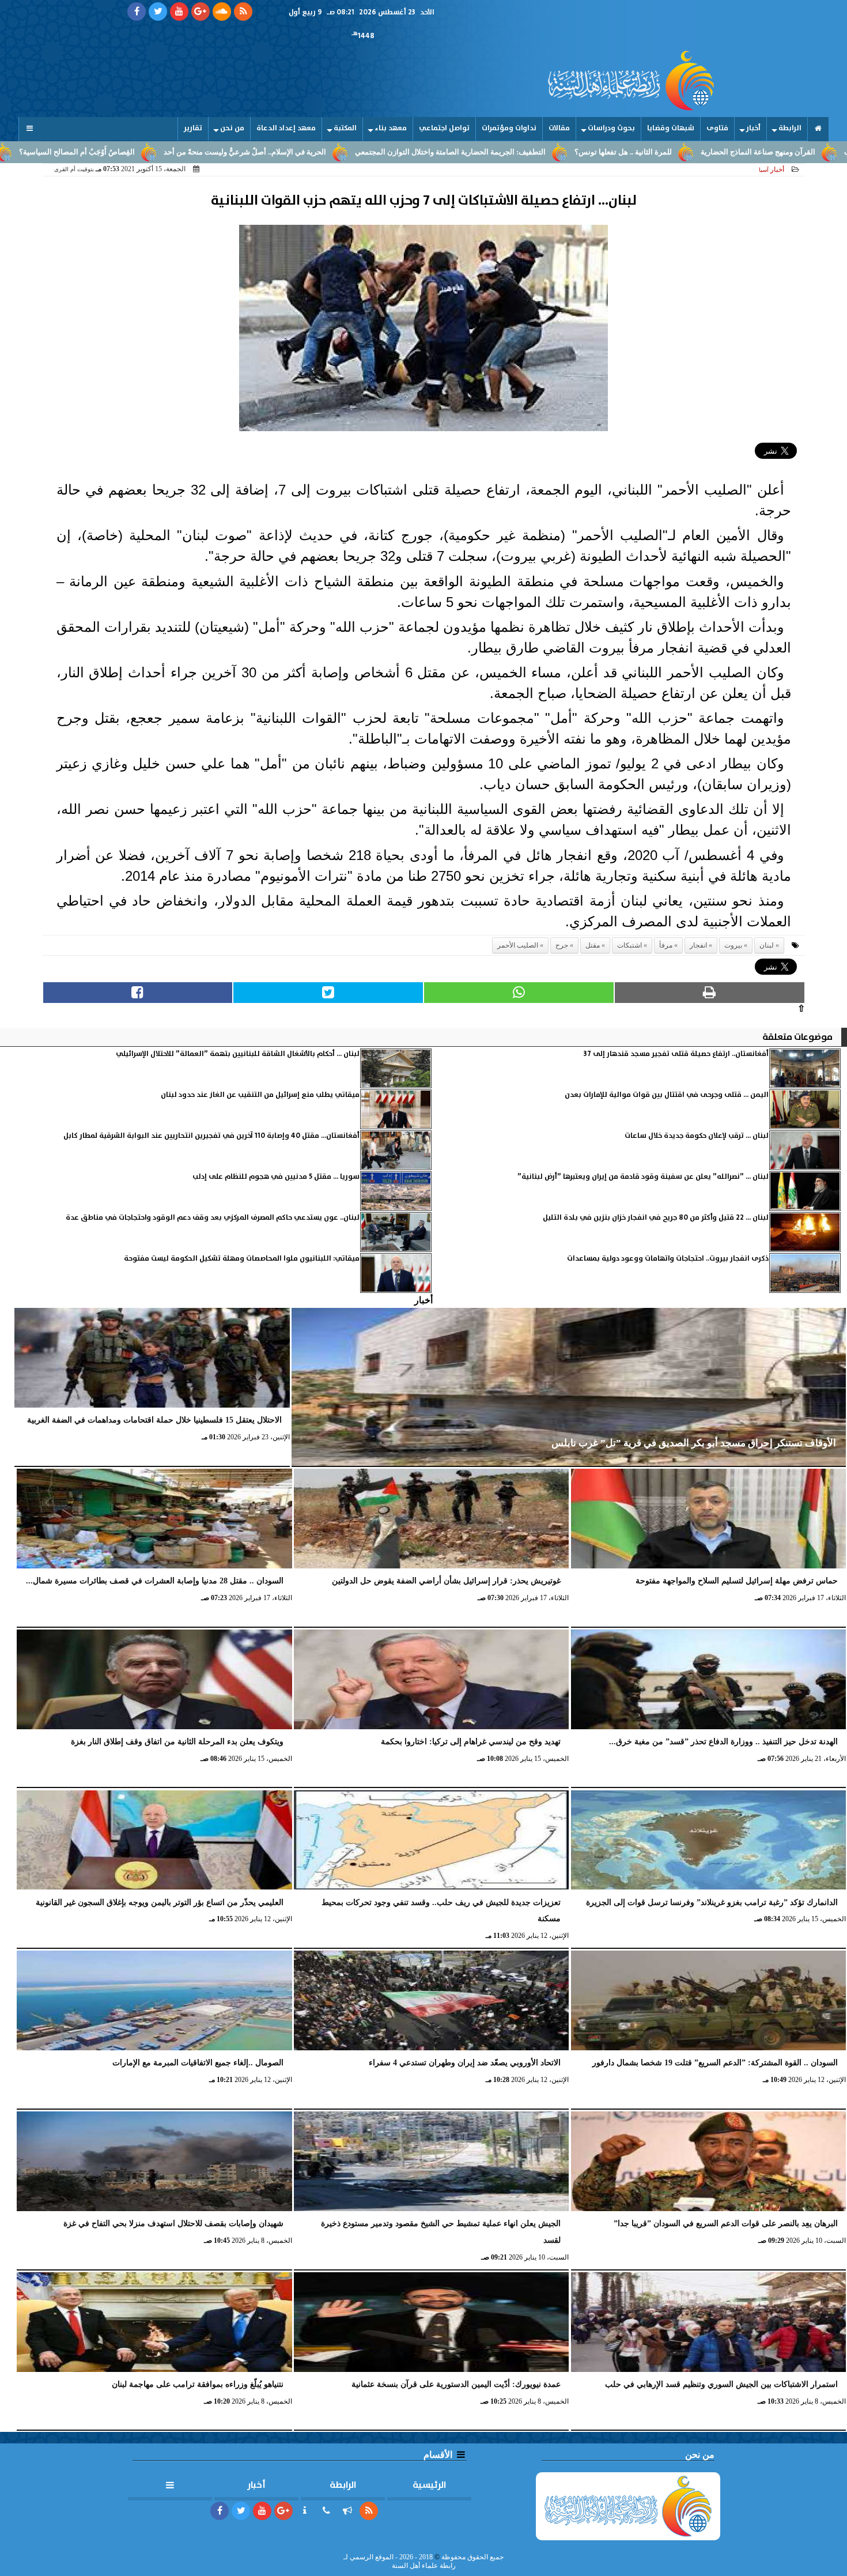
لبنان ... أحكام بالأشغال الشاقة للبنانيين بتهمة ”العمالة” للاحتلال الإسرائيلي (238, 1054)
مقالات (559, 128)
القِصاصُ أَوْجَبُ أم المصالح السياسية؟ (193, 152)
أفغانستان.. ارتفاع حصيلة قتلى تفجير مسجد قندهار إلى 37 (676, 1054)
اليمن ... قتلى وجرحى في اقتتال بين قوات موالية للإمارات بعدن (667, 1095)
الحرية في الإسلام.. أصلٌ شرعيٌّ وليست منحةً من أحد (361, 152)
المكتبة (345, 128)
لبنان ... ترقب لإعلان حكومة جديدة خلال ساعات (697, 1136)
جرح (562, 945)
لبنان (767, 945)
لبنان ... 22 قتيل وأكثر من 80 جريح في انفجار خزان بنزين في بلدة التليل (656, 1218)
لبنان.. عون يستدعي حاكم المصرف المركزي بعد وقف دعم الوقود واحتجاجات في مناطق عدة (213, 1218)
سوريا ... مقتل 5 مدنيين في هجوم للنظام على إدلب (276, 1177)
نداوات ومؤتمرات (509, 128)
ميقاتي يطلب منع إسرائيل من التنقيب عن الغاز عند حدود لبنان (260, 1095)
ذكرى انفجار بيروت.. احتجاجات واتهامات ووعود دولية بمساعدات (668, 1259)
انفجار (698, 945)
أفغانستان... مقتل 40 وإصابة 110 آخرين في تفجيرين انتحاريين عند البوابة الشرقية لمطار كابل (211, 1136)
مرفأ (666, 945)
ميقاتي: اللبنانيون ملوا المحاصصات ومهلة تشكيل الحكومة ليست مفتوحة (242, 1259)
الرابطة (790, 128)
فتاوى (717, 128)
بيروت (733, 945)
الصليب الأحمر (518, 945)
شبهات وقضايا (671, 128)
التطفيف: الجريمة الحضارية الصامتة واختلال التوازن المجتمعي (567, 152)
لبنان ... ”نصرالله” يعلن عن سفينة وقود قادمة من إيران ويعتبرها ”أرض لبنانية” (643, 1177)
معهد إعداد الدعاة (286, 128)
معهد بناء (391, 128)
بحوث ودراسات (611, 128)
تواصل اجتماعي (444, 128)
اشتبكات (629, 945)
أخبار (753, 128)
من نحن (232, 128)
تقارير (193, 128)
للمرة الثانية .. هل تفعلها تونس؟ (740, 152)
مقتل (593, 945)
